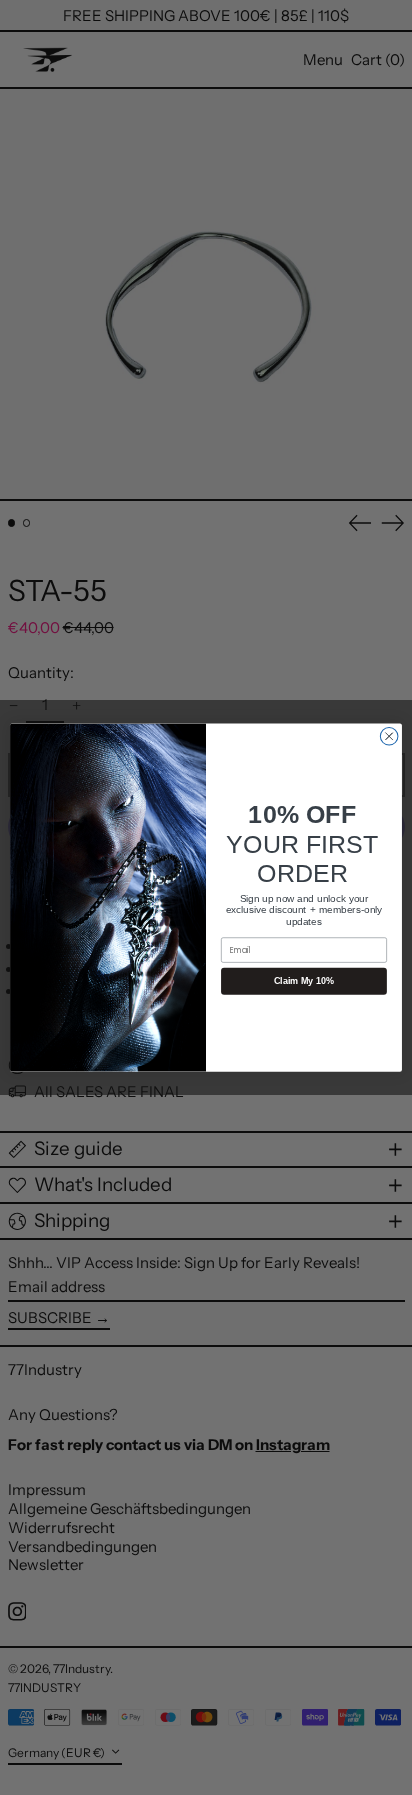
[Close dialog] (389, 736)
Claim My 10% (304, 981)
